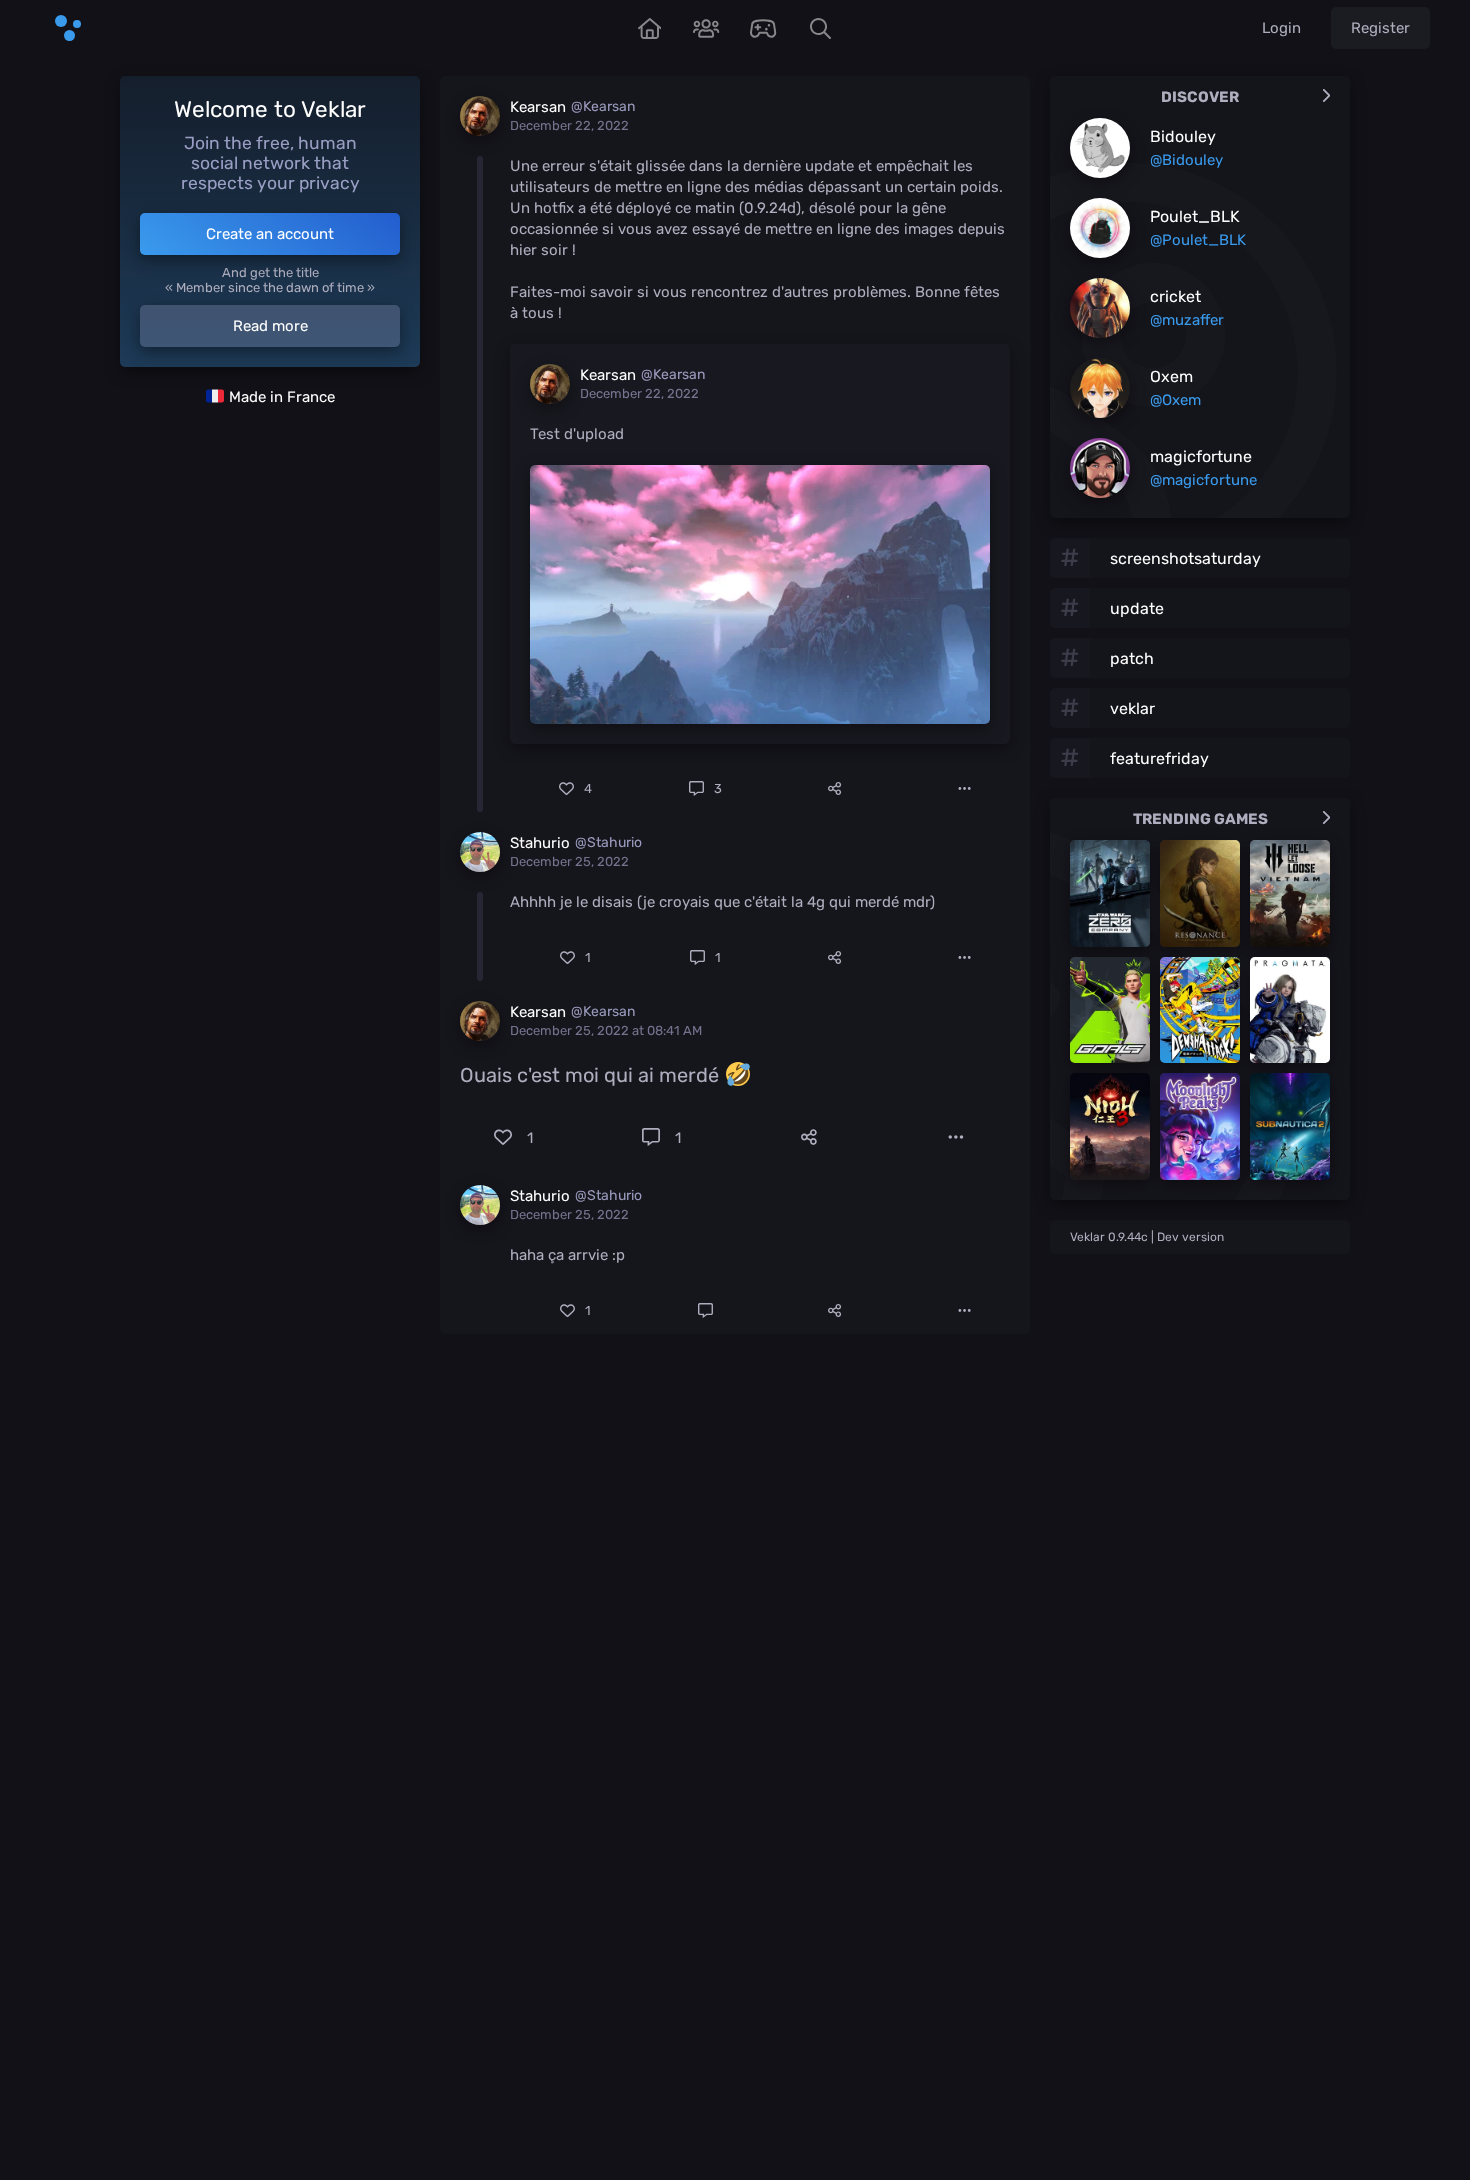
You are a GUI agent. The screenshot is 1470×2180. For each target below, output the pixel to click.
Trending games (1200, 819)
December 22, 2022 (569, 125)
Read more (270, 326)
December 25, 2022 (569, 861)
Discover (1200, 97)
